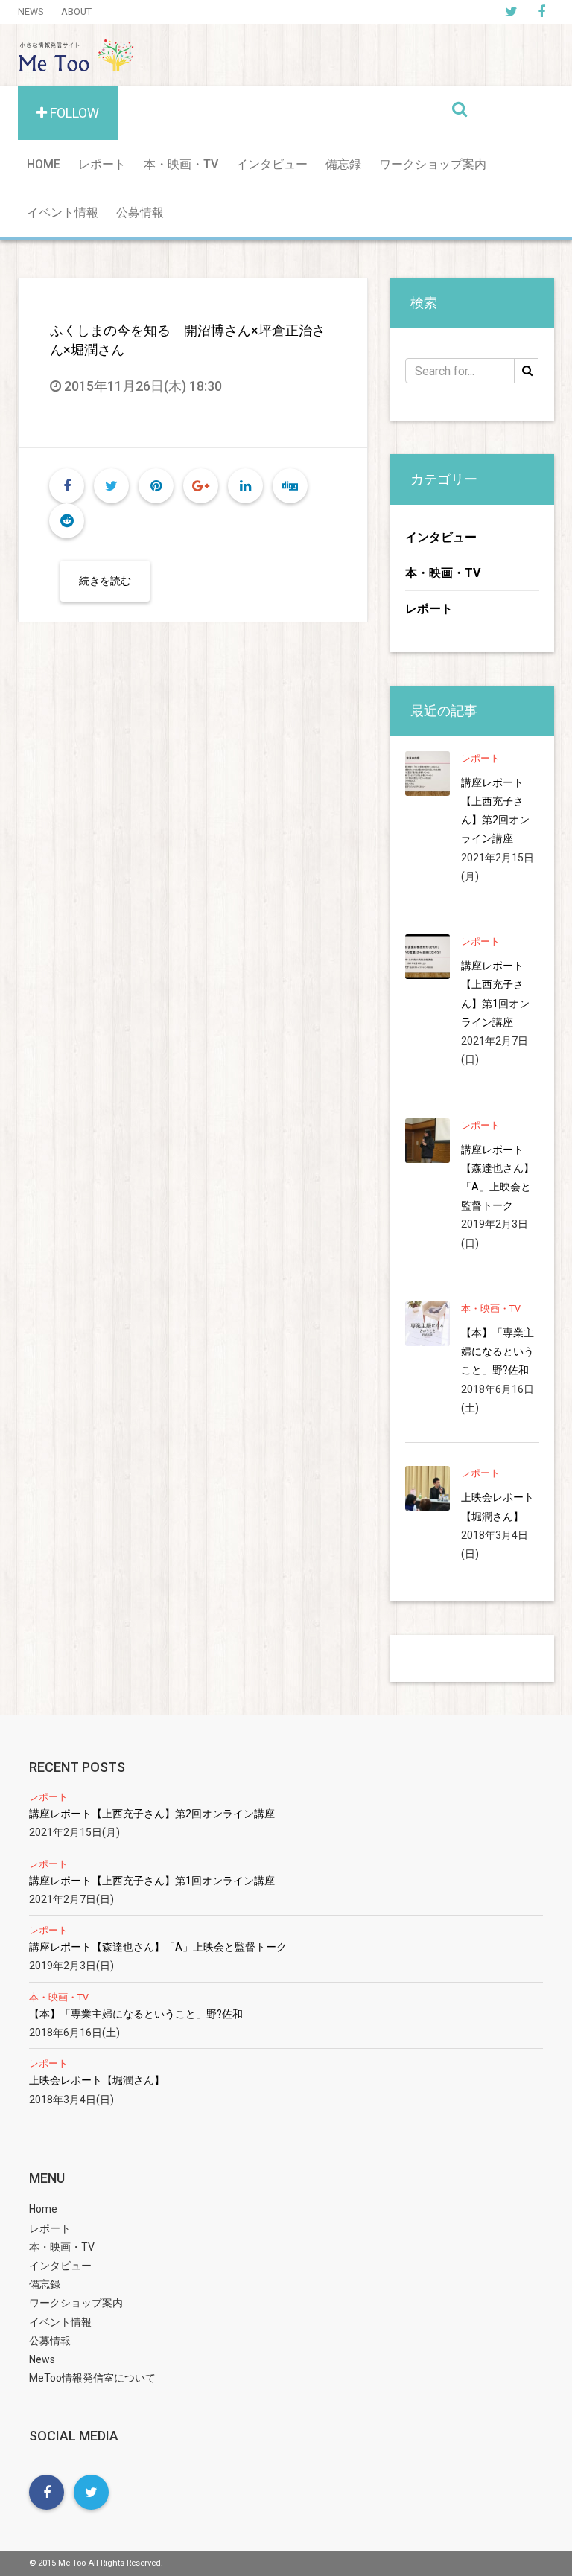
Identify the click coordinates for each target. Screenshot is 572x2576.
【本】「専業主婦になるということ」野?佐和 (498, 1351)
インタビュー (272, 164)
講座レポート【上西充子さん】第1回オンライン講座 (495, 994)
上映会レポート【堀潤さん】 (498, 1507)
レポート (102, 164)
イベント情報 (63, 213)
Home (44, 164)
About (76, 12)
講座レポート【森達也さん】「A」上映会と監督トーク (498, 1178)
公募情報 (140, 213)
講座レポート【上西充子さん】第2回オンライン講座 (495, 811)
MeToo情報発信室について (92, 2378)
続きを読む (105, 581)
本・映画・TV (181, 164)
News (31, 12)
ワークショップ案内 (433, 164)
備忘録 (343, 164)
